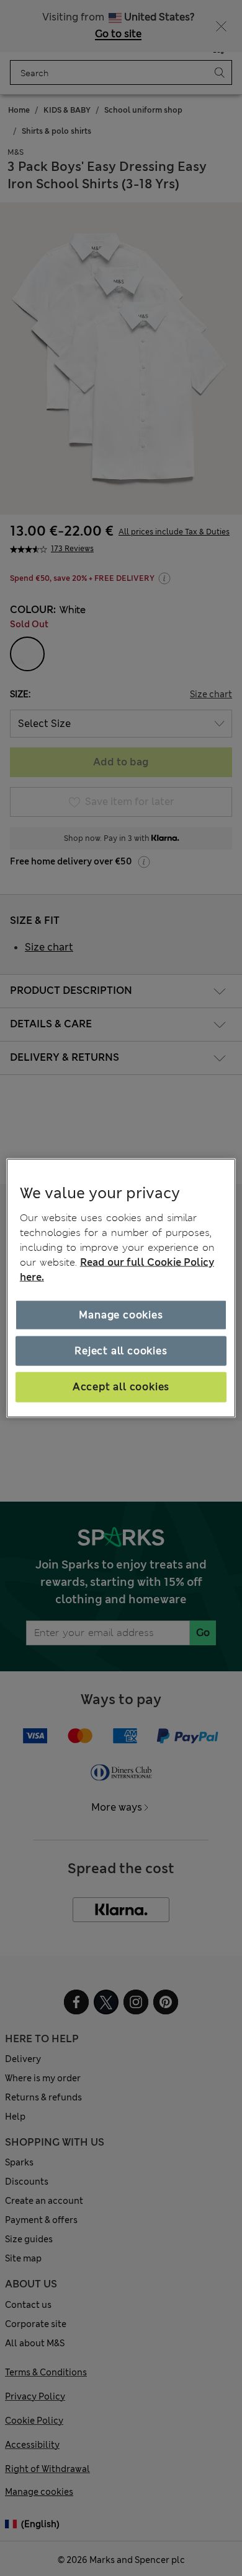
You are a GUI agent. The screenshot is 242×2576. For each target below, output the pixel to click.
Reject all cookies (121, 1351)
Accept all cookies (121, 1387)
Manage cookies (121, 1314)
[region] (121, 1288)
